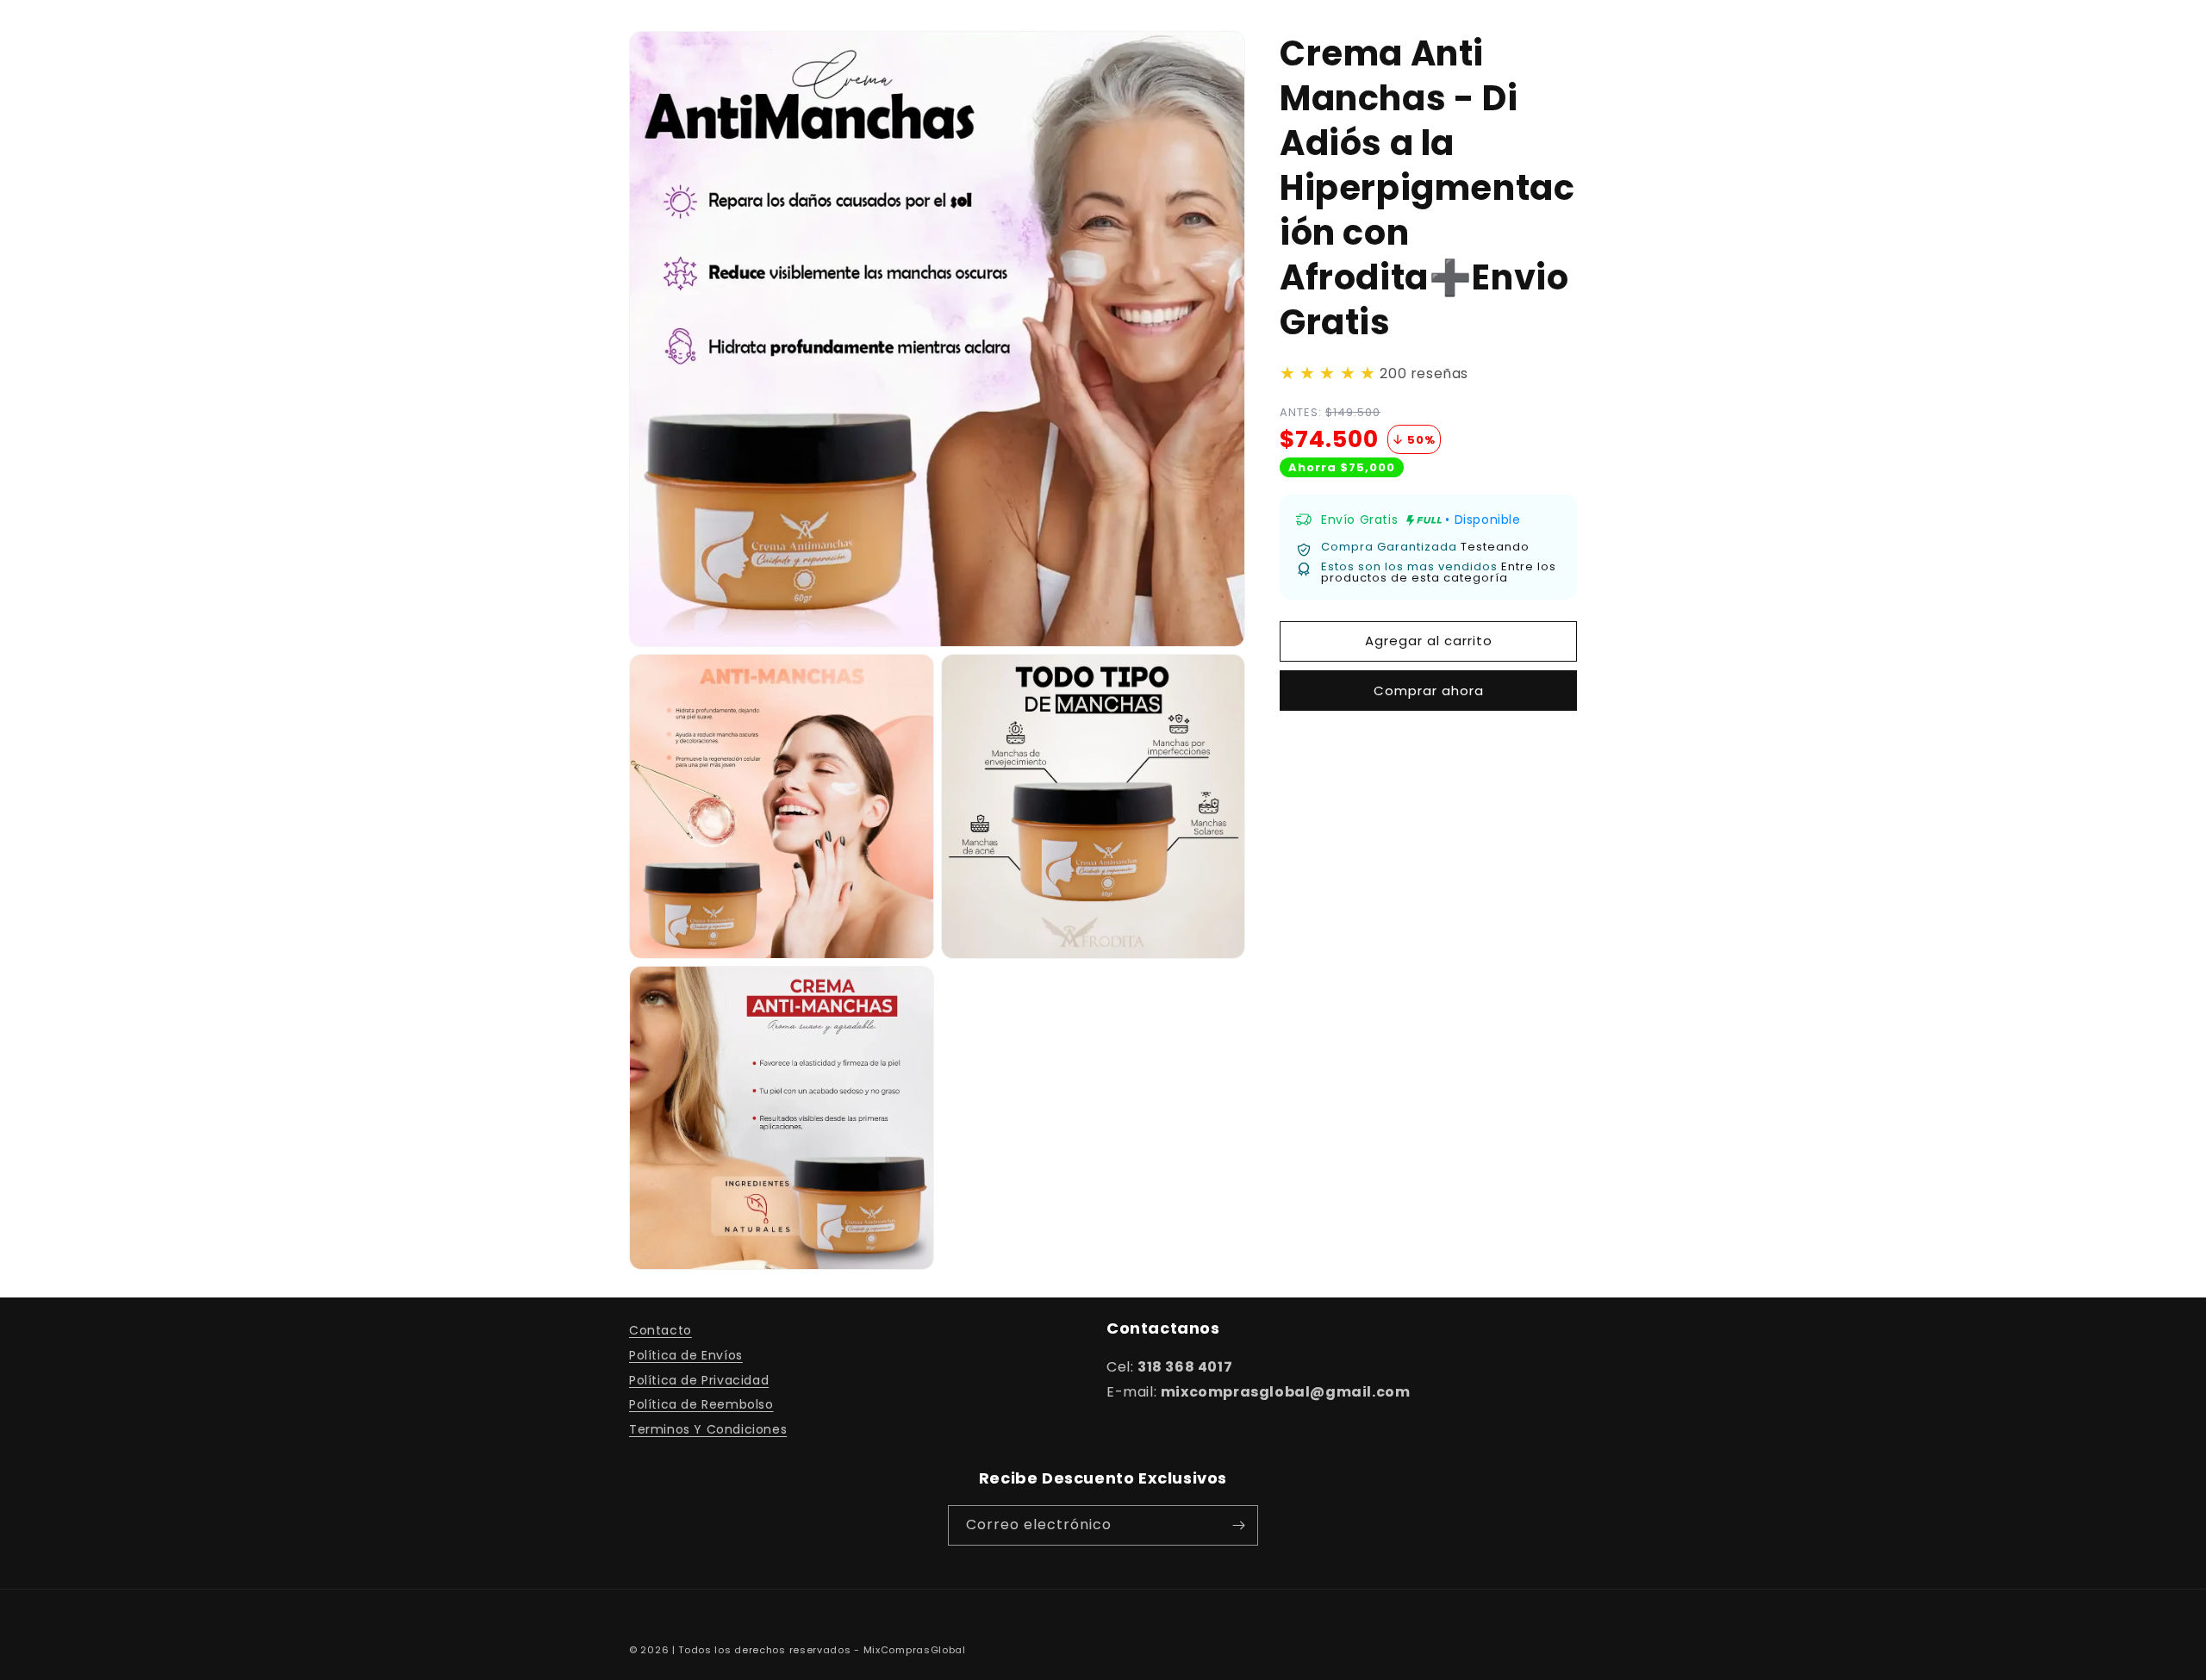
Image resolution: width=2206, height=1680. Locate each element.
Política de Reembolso (701, 1404)
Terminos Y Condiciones (708, 1429)
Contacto (661, 1330)
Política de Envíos (686, 1355)
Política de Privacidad (699, 1380)
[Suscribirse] (1238, 1525)
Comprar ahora (1429, 691)
